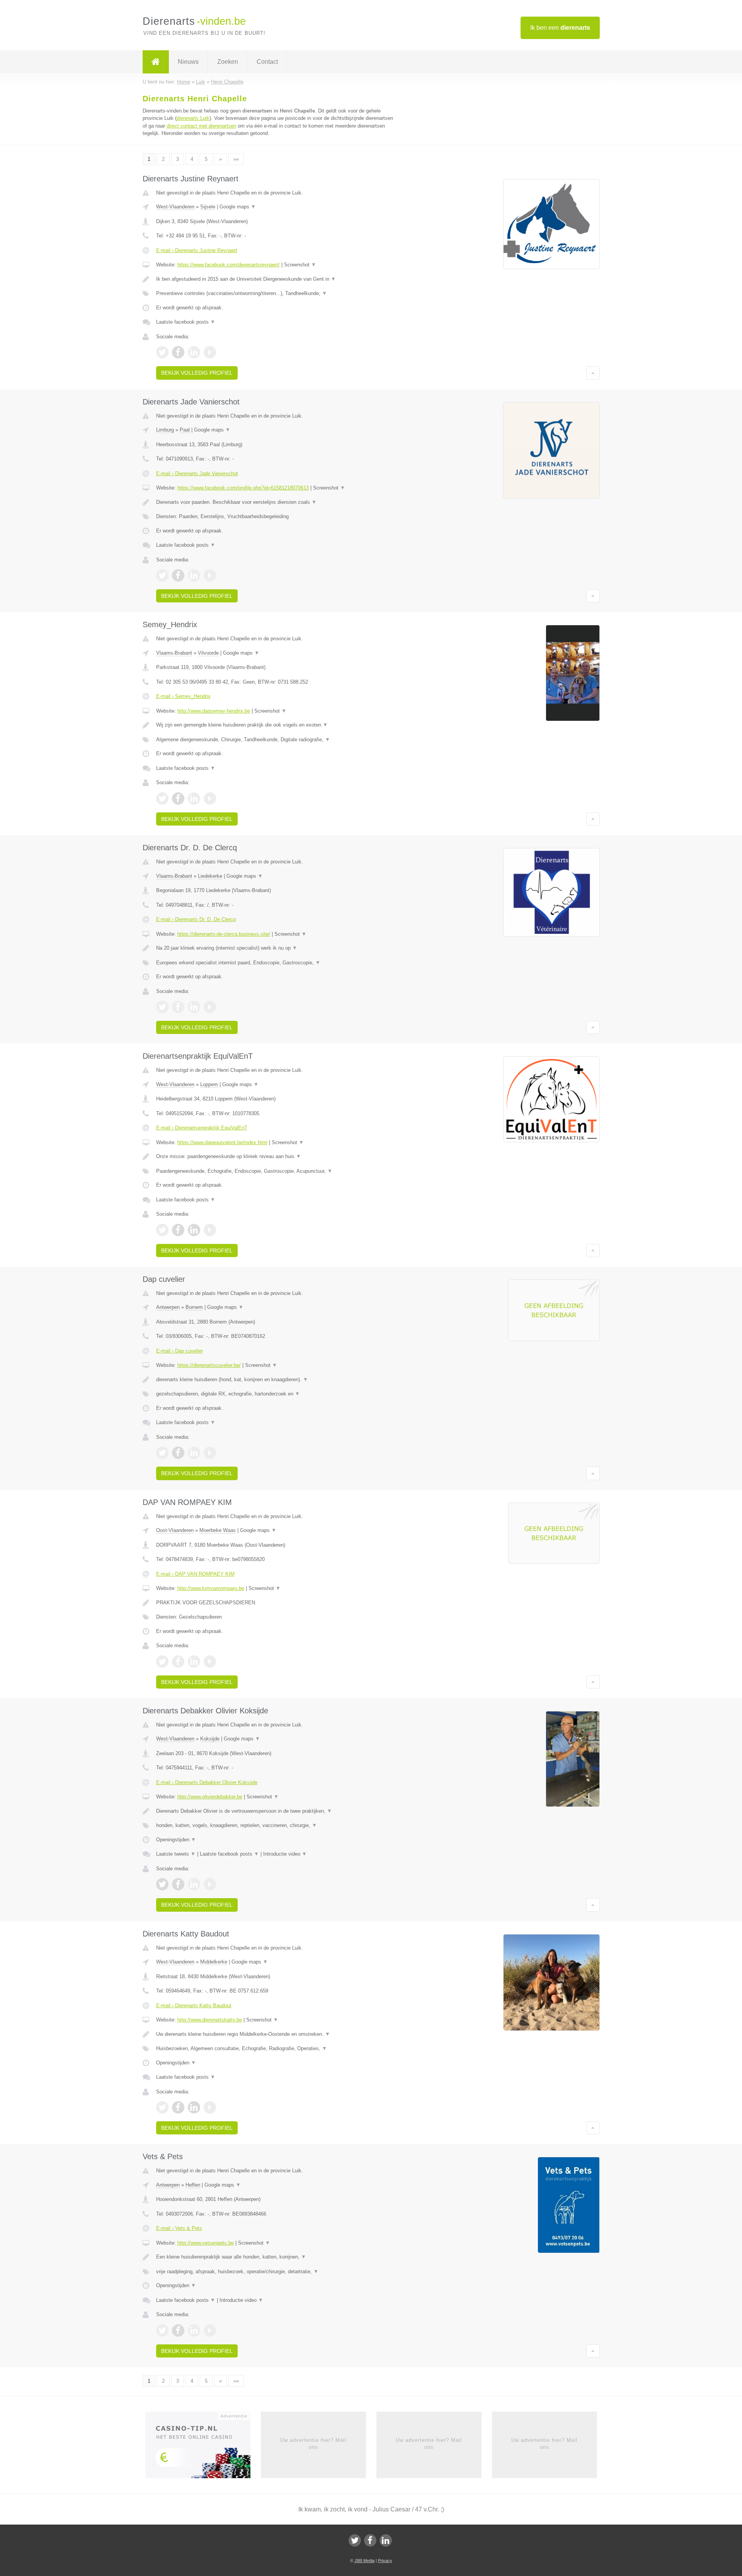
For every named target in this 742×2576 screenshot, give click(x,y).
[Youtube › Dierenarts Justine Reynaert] (210, 352)
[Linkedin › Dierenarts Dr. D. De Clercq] (194, 1007)
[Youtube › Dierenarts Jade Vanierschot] (210, 575)
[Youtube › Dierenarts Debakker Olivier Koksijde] (210, 1884)
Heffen (193, 2185)
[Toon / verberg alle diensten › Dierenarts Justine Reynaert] (275, 293)
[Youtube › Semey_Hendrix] (210, 798)
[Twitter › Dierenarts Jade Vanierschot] (162, 575)
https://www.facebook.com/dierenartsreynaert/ (229, 265)
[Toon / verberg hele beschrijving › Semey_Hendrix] (275, 725)
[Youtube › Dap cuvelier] (210, 1453)
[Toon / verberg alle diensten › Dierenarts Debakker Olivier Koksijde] (275, 1825)
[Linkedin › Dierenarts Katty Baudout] (194, 2107)
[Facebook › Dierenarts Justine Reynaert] (178, 352)
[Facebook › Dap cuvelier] (178, 1453)
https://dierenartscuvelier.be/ (209, 1365)
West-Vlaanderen (175, 207)
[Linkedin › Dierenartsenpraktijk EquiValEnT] (194, 1230)
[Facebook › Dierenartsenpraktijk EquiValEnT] (178, 1230)
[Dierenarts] (156, 62)
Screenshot (300, 265)
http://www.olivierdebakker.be (210, 1797)
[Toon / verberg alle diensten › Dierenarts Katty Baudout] (275, 2049)
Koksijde (210, 1739)
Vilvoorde (208, 653)
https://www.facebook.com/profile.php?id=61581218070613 (243, 488)
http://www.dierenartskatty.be (210, 2020)
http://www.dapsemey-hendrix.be (214, 711)
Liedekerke (210, 876)
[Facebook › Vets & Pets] (178, 2330)
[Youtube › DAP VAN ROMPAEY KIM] (210, 1662)
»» (236, 159)
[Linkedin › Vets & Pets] (194, 2330)
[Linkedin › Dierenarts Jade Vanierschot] (194, 575)
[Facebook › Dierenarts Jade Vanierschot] (178, 575)
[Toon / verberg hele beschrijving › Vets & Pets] (275, 2257)
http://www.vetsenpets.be (206, 2243)
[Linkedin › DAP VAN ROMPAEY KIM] (194, 1662)
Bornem (194, 1307)
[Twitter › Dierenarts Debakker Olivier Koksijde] (162, 1884)
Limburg (165, 430)
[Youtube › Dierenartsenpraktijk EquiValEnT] (210, 1230)
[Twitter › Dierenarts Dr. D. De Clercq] (162, 1007)
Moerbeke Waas (218, 1530)
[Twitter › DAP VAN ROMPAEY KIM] (162, 1662)
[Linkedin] (386, 2540)
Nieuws (188, 62)
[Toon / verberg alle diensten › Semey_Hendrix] (275, 740)
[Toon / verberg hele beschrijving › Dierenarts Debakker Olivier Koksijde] (275, 1811)
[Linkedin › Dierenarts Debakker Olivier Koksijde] (194, 1884)
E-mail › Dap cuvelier (180, 1351)
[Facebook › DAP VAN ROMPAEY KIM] (178, 1662)
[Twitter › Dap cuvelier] (162, 1453)
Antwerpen (168, 1307)
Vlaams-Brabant (174, 653)
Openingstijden (176, 1840)
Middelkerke (214, 1962)
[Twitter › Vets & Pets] (162, 2330)
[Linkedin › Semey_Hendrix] (194, 798)
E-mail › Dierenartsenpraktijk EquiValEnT (202, 1128)
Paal (185, 430)
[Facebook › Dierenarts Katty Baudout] (178, 2107)
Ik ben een (560, 28)
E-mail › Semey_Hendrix (183, 696)
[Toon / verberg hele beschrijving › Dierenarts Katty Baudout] (275, 2034)
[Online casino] (203, 2447)
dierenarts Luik (193, 118)
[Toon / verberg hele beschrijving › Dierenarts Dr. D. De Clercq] (275, 948)
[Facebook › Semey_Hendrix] (178, 798)
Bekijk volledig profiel (197, 373)
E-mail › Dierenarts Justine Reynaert (197, 250)
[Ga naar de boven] (593, 373)
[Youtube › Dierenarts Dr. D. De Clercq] (210, 1007)
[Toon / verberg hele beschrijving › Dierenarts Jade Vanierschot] (275, 502)
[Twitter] (355, 2540)
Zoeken (228, 62)
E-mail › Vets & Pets (179, 2228)
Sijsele (208, 207)
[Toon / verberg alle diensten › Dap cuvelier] (275, 1394)
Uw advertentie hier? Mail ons (313, 2444)
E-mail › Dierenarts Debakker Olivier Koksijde (207, 1782)
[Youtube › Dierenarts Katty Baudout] (210, 2107)
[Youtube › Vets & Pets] (210, 2330)
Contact (267, 62)
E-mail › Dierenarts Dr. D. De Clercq (196, 919)
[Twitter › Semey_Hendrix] (162, 798)
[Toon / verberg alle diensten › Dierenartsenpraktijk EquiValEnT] (275, 1171)
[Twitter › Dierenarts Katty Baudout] (162, 2107)
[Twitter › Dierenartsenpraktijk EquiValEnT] (162, 1230)
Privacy (385, 2561)
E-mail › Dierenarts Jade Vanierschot (197, 473)
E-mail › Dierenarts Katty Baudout (194, 2005)
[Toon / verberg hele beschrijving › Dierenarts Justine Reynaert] (275, 279)
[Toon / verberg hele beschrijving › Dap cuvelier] (275, 1380)
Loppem (209, 1084)
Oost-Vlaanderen (175, 1530)
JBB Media (364, 2561)
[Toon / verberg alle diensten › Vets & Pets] (275, 2272)
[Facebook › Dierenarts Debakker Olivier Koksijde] (178, 1884)
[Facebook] (370, 2540)
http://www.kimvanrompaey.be (211, 1588)
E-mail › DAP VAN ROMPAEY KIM (195, 1574)
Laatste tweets (176, 1854)
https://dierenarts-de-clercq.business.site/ (224, 934)
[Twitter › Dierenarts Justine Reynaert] (162, 352)
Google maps (238, 207)
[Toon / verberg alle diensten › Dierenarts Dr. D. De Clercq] (275, 963)
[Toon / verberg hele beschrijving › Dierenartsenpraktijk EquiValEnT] (275, 1157)
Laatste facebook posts (186, 322)
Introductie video (285, 1854)
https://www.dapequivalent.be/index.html (222, 1142)
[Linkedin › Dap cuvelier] (194, 1453)
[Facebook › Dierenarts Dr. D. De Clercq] (178, 1007)
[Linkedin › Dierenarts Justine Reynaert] (194, 352)
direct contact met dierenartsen (201, 126)
